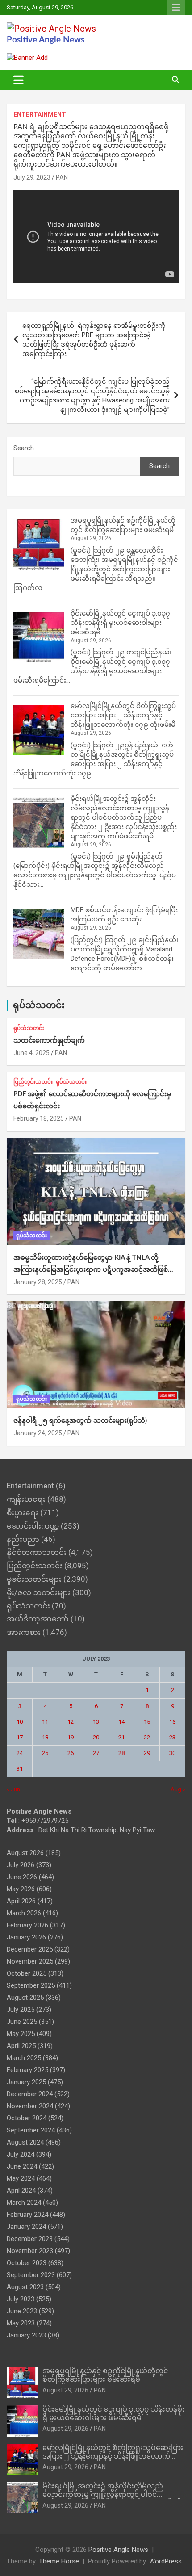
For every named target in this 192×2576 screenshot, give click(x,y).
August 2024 (25, 2142)
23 (172, 1737)
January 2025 (26, 2082)
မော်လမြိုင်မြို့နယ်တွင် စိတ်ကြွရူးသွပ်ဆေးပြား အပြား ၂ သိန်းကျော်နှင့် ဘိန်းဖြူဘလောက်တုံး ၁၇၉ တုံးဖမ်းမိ (123, 715)
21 (121, 1737)
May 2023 (21, 2323)
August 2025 (25, 1998)
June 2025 (22, 2022)
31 (20, 1769)
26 (71, 1753)
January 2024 (26, 2227)
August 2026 (25, 1853)
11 (45, 1722)
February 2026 (27, 1925)
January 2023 (26, 2335)
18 (45, 1737)
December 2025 (30, 1949)
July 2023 (21, 2299)
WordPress (165, 2561)
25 (45, 1753)
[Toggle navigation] (19, 80)
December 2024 (30, 2094)
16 (172, 1722)
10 (20, 1722)
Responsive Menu (176, 8)
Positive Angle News (46, 40)
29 (147, 1753)
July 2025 (21, 2010)
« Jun (13, 1789)
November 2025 (30, 1961)
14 (121, 1722)
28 (121, 1753)
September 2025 (31, 1985)
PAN (62, 177)
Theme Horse (59, 2561)
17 (20, 1737)
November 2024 (30, 2106)
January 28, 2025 (38, 1282)
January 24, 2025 (38, 1433)
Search (24, 448)
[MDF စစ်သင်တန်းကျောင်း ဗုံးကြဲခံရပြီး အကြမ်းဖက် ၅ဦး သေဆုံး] (39, 934)
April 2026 (21, 1901)
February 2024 (27, 2215)
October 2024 (27, 2118)
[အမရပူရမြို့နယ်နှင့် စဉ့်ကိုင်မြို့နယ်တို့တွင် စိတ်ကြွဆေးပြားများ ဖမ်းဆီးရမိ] (39, 545)
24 (20, 1753)
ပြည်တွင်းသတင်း (33, 1082)
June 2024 (22, 2166)
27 (96, 1753)
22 (147, 1737)
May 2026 (21, 1889)
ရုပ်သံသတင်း (39, 1005)
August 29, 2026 (65, 2390)
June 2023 (22, 2311)
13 (96, 1722)
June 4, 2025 (31, 1053)
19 (71, 1737)
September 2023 (31, 2275)
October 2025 (27, 1973)
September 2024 (31, 2130)
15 (147, 1722)
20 (96, 1737)
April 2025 (21, 2046)
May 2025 (21, 2034)
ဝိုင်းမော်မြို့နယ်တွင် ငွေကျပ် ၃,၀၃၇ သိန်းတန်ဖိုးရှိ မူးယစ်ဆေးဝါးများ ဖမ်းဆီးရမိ (120, 623)
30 (172, 1753)
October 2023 (27, 2263)
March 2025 (24, 2058)
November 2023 (30, 2251)
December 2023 (30, 2239)
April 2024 (21, 2191)
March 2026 (24, 1913)
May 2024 (21, 2178)
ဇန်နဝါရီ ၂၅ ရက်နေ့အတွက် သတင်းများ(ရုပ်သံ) (80, 1421)
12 (71, 1722)
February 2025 (27, 2070)
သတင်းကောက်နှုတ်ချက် (49, 1041)
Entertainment (40, 114)
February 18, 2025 (39, 1118)
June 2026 (22, 1877)
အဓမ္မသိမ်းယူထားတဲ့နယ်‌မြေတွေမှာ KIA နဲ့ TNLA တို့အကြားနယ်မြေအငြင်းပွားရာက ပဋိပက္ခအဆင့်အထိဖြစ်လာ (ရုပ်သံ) (96, 1270)
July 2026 (21, 1865)
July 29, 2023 (32, 177)
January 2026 (26, 1937)
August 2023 (25, 2287)
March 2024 (24, 2203)
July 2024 (21, 2154)
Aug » (178, 1789)
